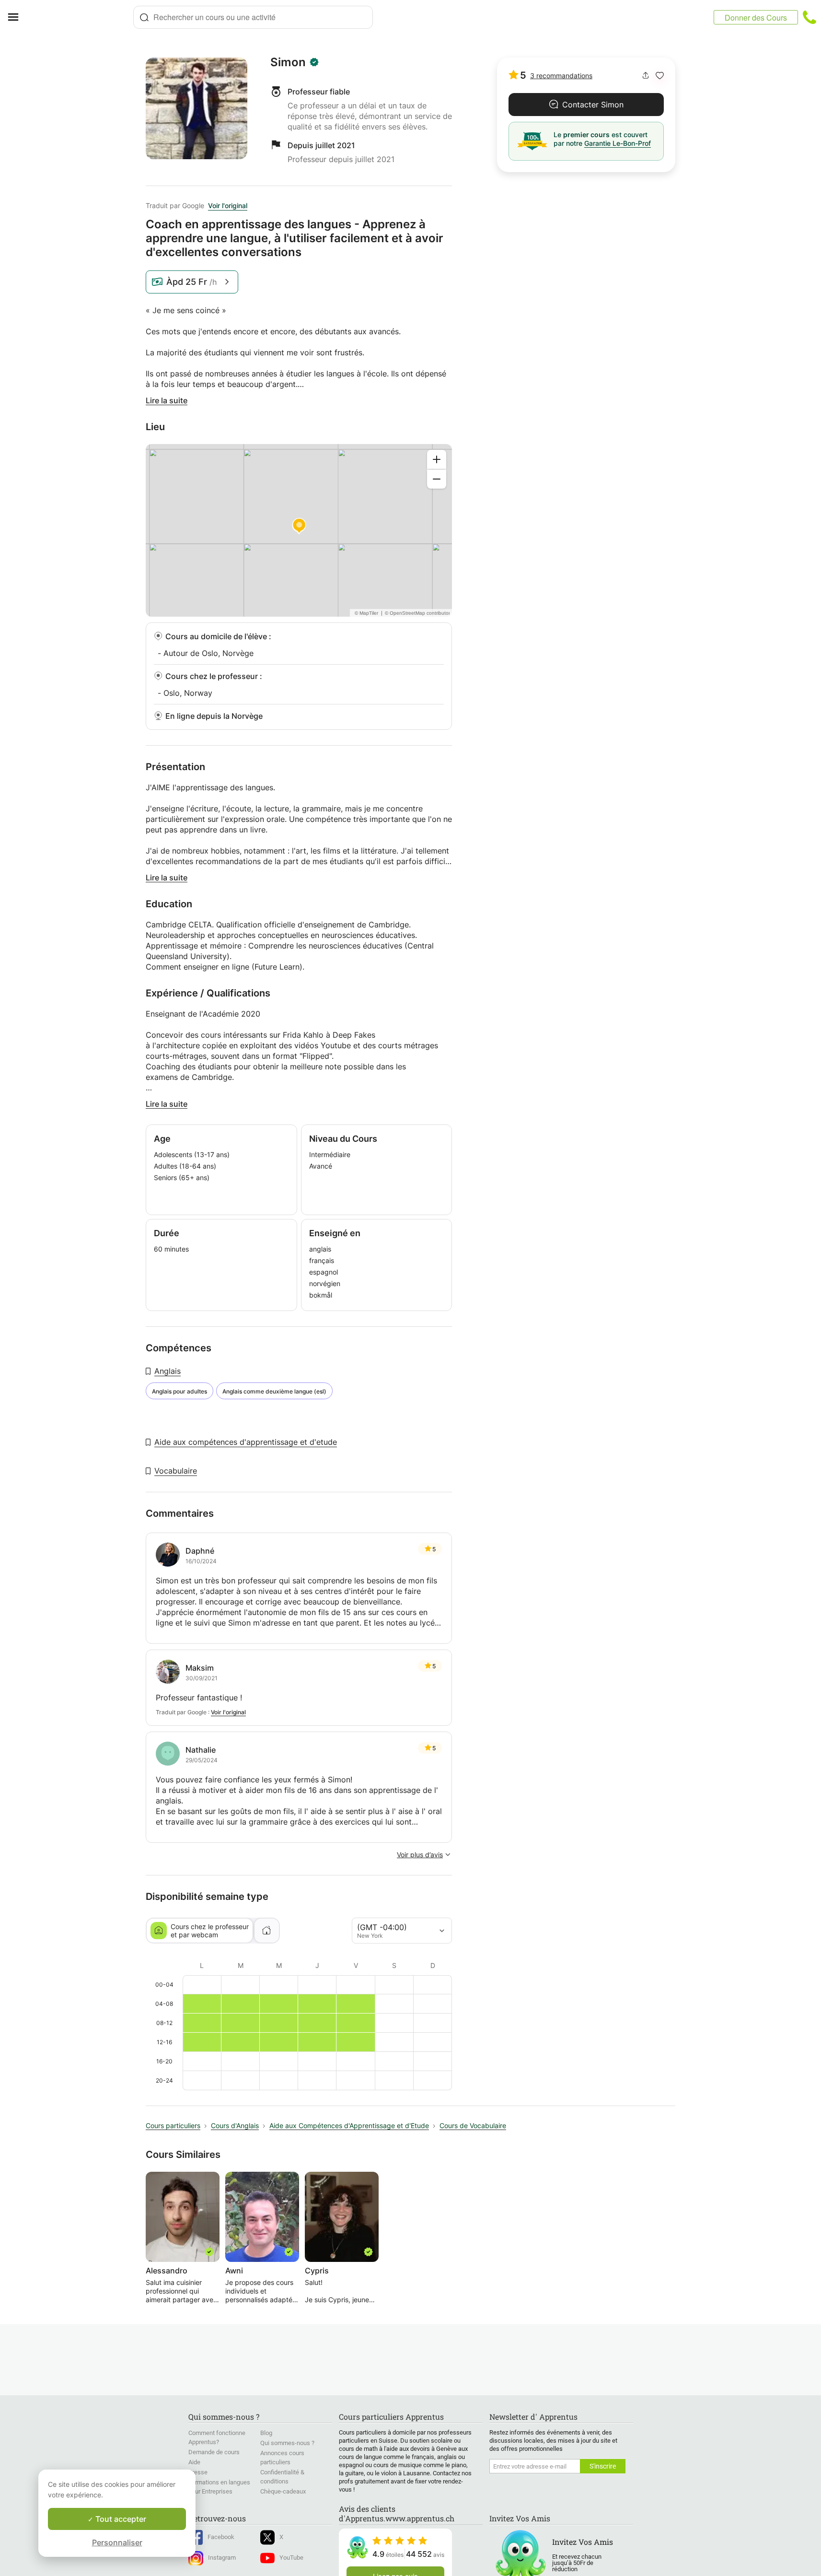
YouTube (291, 2558)
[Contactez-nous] (809, 17)
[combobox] (253, 17)
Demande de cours (214, 2452)
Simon (288, 62)
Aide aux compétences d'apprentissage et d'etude (246, 1442)
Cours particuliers (173, 2125)
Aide (194, 2462)
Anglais (168, 1371)
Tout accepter (120, 2519)
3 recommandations (561, 76)
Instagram (222, 2558)
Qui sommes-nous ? (287, 2443)
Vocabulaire (176, 1471)
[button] (660, 76)
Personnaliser (117, 2542)
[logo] (80, 17)
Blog (266, 2433)
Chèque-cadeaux (283, 2491)
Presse (198, 2472)
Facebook (221, 2537)
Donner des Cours (756, 18)
